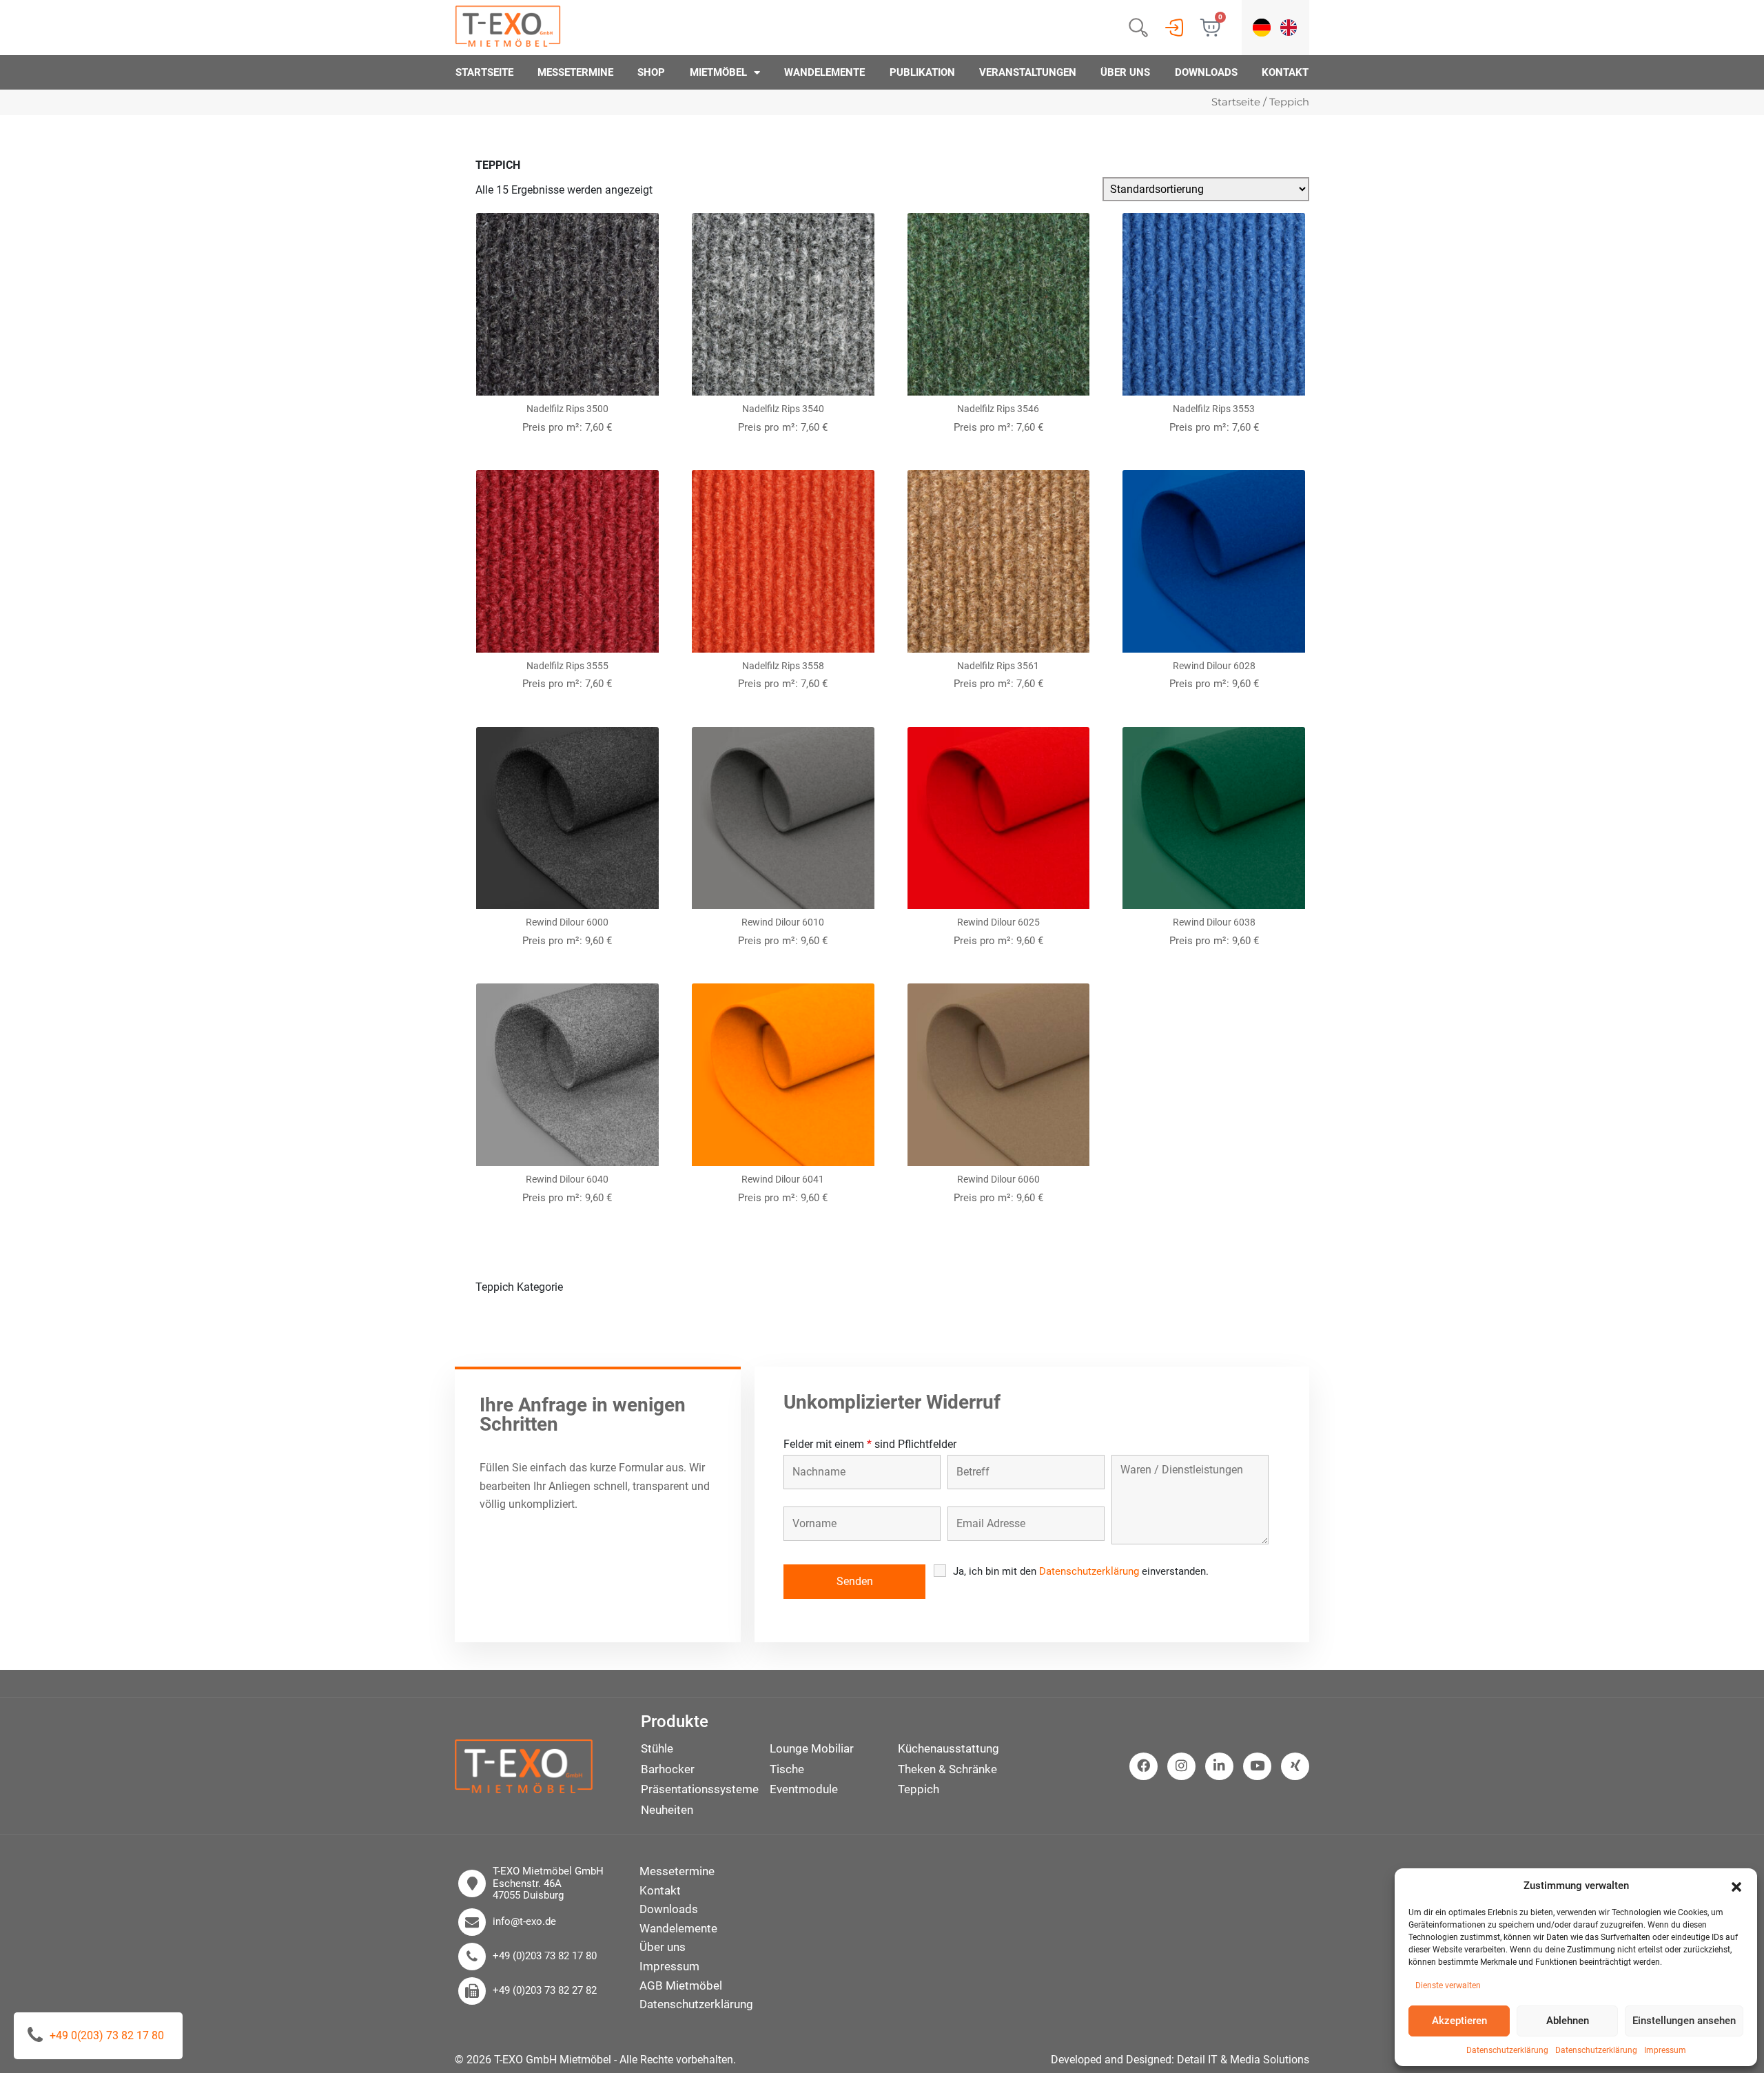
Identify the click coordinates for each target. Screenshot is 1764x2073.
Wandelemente (824, 72)
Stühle (657, 1748)
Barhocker (668, 1769)
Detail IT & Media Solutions (1243, 2060)
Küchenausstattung (948, 1748)
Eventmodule (804, 1789)
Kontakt (1285, 72)
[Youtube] (1257, 1766)
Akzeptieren (1459, 2021)
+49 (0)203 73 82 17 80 (545, 1956)
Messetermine (575, 72)
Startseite (484, 72)
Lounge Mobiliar (812, 1748)
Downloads (1206, 72)
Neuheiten (667, 1810)
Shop (651, 72)
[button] (1736, 1886)
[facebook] (1143, 1766)
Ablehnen (1568, 2021)
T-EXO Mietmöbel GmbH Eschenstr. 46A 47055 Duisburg (548, 1883)
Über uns (1125, 72)
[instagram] (1181, 1766)
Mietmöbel (718, 72)
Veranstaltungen (1028, 72)
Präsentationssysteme (700, 1789)
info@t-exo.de (524, 1922)
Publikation (922, 72)
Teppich (919, 1789)
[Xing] (1295, 1766)
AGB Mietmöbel (681, 1985)
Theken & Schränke (947, 1769)
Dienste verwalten (1448, 1985)
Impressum (1665, 2050)
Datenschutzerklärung (1507, 2050)
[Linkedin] (1219, 1766)
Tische (787, 1769)
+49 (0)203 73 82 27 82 (545, 1991)
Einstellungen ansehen (1684, 2021)
